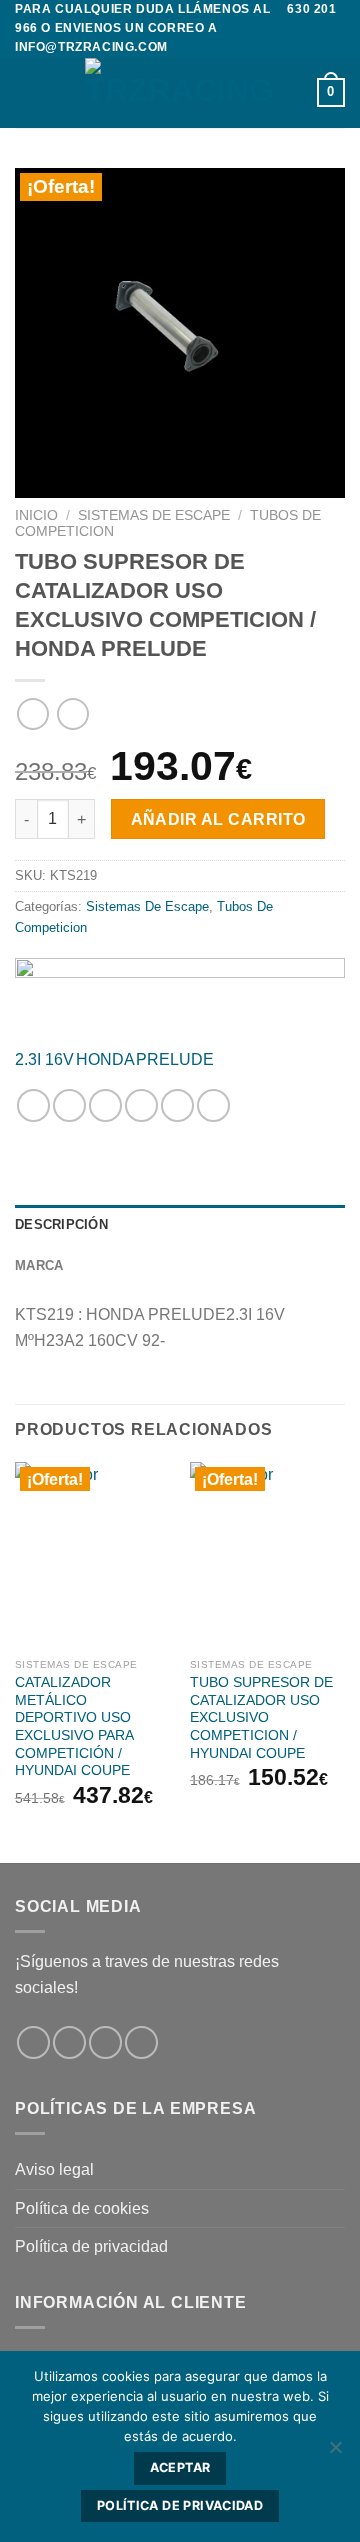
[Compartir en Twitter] (105, 1105)
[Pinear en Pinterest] (177, 1105)
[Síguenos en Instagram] (69, 2042)
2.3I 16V (44, 1059)
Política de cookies (82, 2208)
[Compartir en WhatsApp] (33, 1105)
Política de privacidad (91, 2246)
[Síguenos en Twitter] (105, 2042)
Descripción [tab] (61, 1224)
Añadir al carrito (218, 819)
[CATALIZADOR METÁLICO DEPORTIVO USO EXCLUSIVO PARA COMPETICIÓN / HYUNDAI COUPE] (92, 1555)
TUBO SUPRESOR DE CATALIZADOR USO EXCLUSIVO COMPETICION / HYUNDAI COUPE (261, 1718)
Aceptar (180, 2467)
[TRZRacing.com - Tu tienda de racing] (180, 93)
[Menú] (27, 92)
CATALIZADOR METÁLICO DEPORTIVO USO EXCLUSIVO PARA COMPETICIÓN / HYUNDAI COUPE (74, 1726)
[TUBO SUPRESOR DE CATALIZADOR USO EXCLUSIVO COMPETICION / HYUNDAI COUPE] (267, 1555)
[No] (335, 2453)
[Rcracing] (180, 995)
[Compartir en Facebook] (69, 1105)
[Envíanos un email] (141, 2042)
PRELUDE (175, 1059)
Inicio (36, 515)
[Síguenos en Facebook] (33, 2042)
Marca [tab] (39, 1265)
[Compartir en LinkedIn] (213, 1105)
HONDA (105, 1059)
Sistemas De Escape (154, 515)
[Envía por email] (141, 1105)
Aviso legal (54, 2169)
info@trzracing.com (91, 47)
